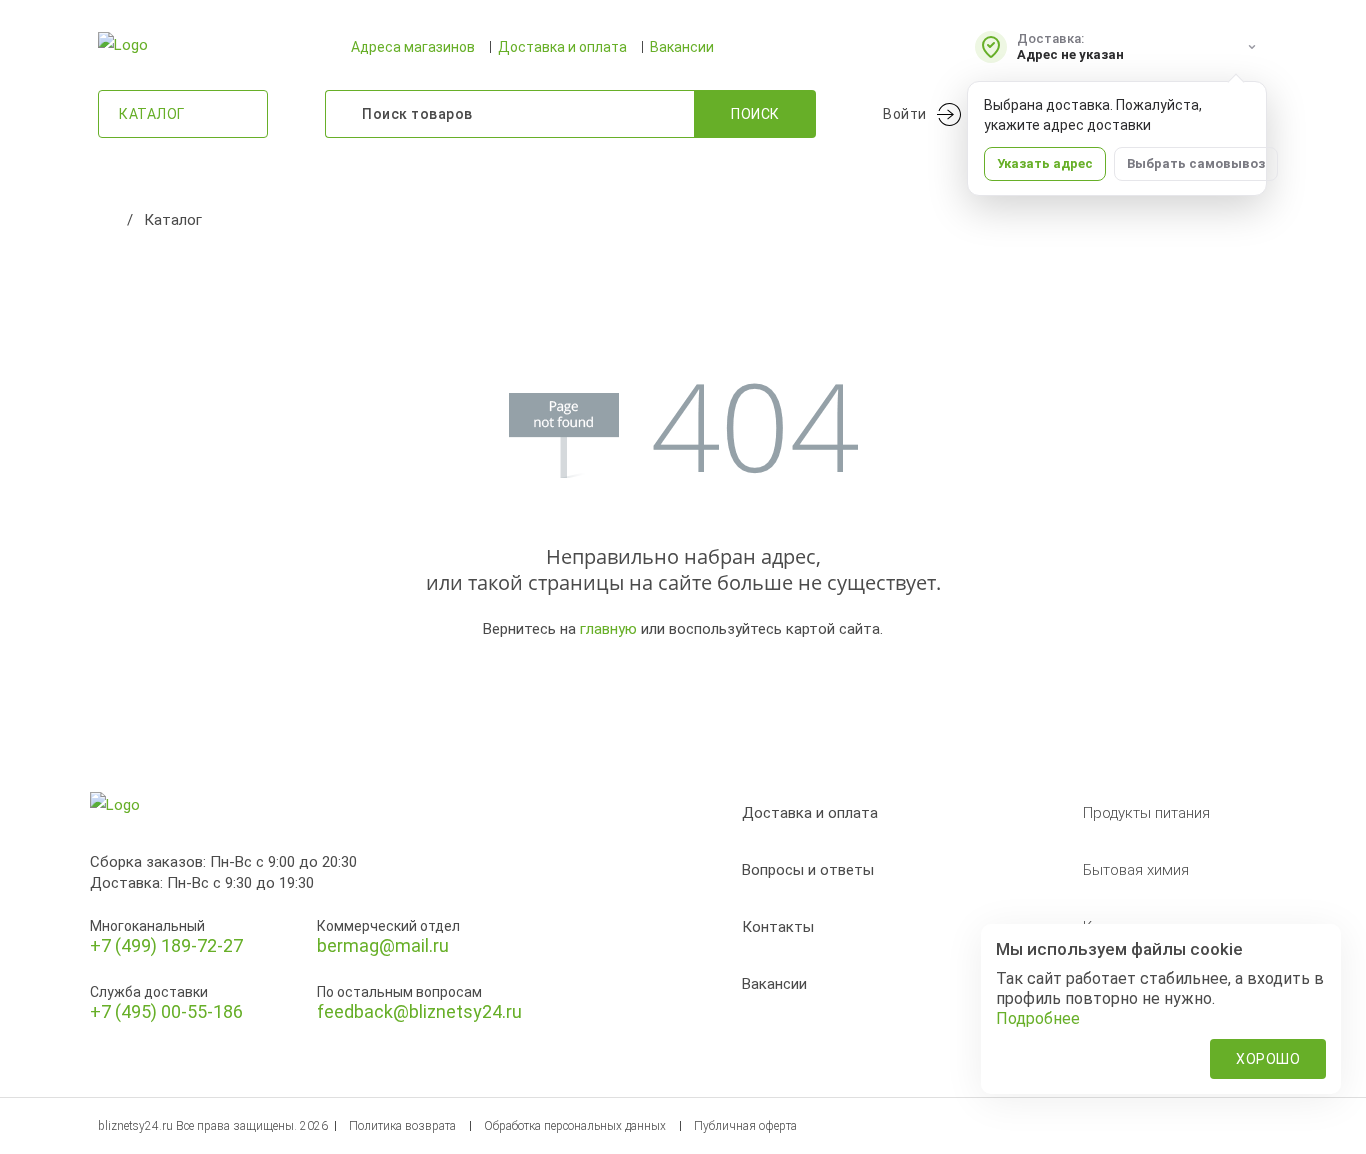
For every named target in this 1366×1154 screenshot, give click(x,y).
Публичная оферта (745, 1126)
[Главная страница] (108, 220)
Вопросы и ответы (808, 870)
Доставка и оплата (562, 47)
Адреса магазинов (413, 47)
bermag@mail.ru (383, 945)
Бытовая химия (1136, 870)
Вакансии (682, 47)
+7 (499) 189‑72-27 (166, 945)
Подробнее (1038, 1018)
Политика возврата (402, 1126)
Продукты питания (1146, 813)
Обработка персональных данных (575, 1126)
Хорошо (1268, 1059)
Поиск (755, 114)
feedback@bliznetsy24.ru (419, 1011)
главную (608, 629)
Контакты (778, 927)
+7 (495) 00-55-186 (166, 1011)
